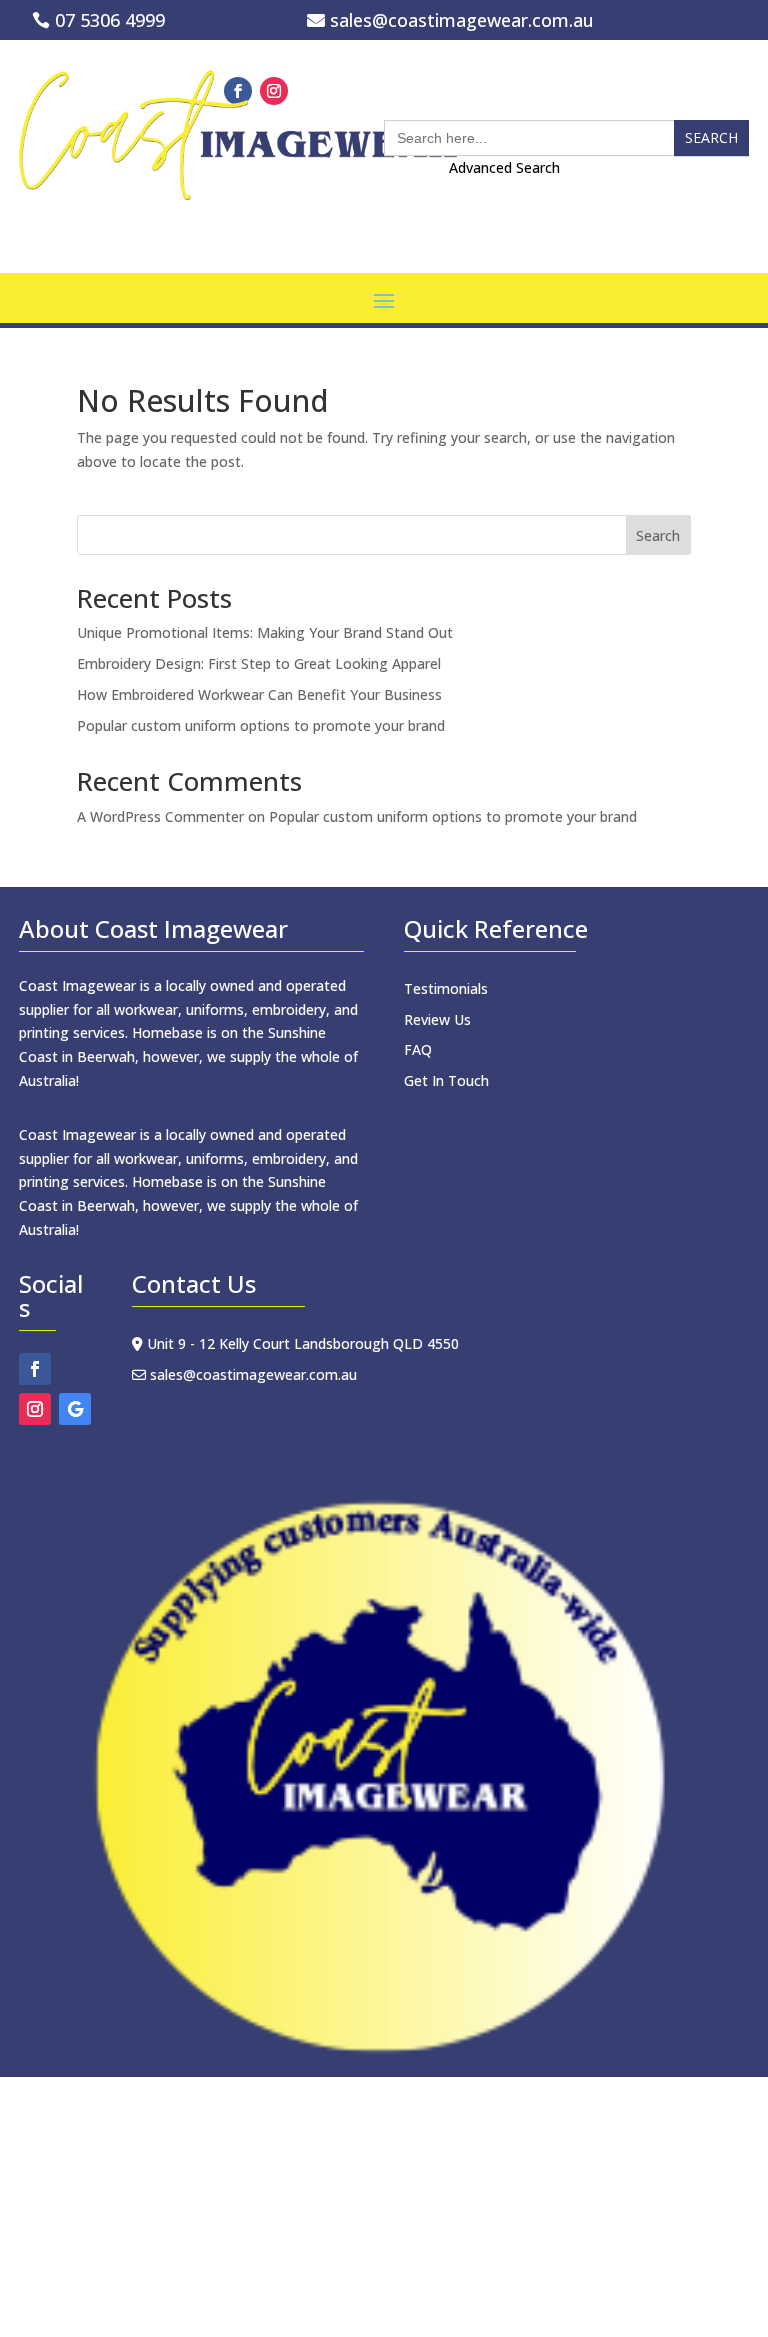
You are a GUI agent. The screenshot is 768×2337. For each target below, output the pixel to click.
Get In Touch (446, 1080)
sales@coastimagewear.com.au (462, 20)
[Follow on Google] (75, 1409)
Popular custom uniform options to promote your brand (261, 725)
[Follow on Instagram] (35, 1409)
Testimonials (446, 988)
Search (658, 535)
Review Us (437, 1019)
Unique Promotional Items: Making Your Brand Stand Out (265, 632)
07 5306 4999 (110, 20)
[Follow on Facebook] (35, 1369)
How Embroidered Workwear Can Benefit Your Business (259, 694)
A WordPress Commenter (160, 816)
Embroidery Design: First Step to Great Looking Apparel (259, 663)
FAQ (418, 1049)
